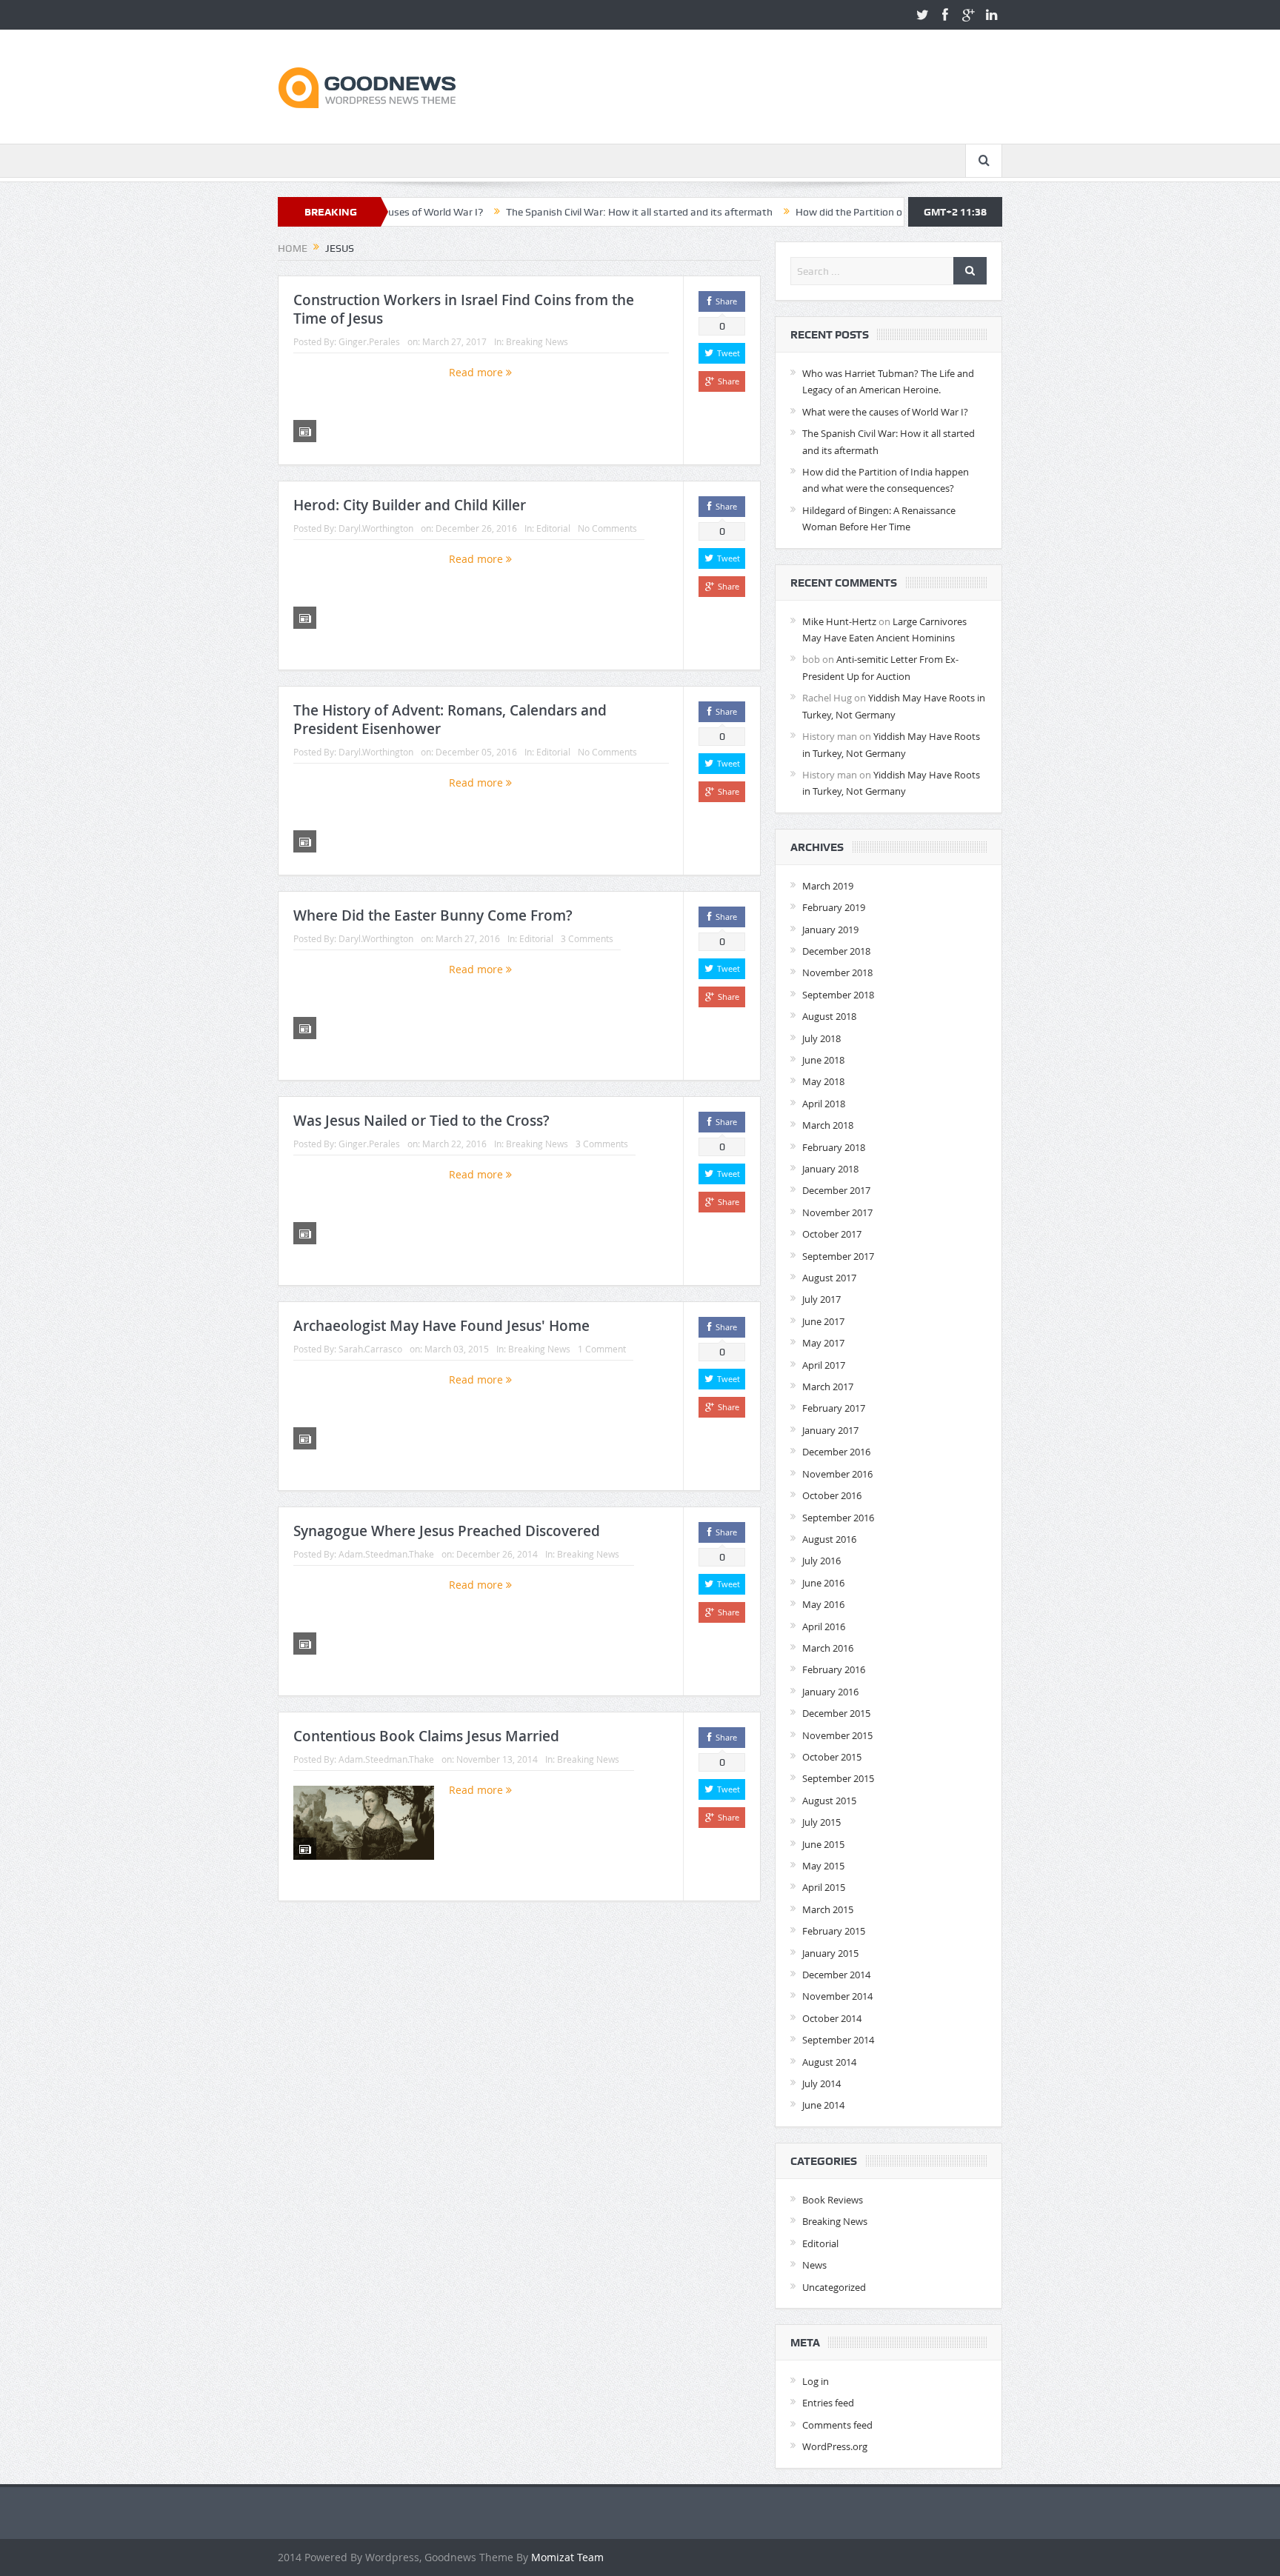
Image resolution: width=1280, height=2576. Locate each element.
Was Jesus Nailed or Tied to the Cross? (421, 1121)
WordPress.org (835, 2446)
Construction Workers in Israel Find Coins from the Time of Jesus (464, 309)
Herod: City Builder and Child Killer (410, 505)
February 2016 (834, 1669)
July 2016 (821, 1561)
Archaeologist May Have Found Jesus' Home (441, 1326)
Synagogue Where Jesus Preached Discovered (447, 1531)
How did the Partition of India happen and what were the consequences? (871, 212)
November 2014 (837, 1996)
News (814, 2265)
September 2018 (838, 995)
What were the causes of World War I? (885, 412)
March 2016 (828, 1648)
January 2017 (830, 1430)
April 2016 (824, 1626)
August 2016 (829, 1539)
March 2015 (828, 1909)
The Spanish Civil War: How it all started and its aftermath (547, 212)
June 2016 (823, 1583)
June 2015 (823, 1844)
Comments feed (837, 2425)
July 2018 (821, 1038)
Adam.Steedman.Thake (386, 1554)
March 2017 (828, 1387)
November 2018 (837, 972)
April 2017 (824, 1365)
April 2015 (824, 1887)
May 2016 (823, 1604)
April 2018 (824, 1104)
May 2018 (823, 1081)
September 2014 (838, 2040)
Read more (477, 372)
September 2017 (838, 1256)
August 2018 (829, 1016)
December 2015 (836, 1713)
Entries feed (828, 2403)
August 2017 (829, 1278)
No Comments (607, 528)
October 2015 (832, 1757)
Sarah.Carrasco (370, 1349)
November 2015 (837, 1735)
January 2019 (830, 930)
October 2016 (832, 1495)
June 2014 (823, 2105)
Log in (816, 2381)
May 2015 (823, 1866)
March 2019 (828, 886)
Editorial (553, 528)
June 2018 (823, 1060)
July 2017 (821, 1299)
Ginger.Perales (369, 341)
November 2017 (837, 1212)
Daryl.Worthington (376, 528)
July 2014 (821, 2083)
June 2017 (823, 1321)
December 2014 (836, 1975)
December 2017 (836, 1190)
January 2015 (830, 1953)
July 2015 (821, 1822)
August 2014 (829, 2062)
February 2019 (834, 907)
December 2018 (836, 951)
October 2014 (832, 2018)
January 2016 (830, 1692)
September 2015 (838, 1778)
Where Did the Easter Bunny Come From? (433, 915)
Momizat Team (567, 2557)
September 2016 (838, 1518)
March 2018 (828, 1125)
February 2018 (834, 1147)
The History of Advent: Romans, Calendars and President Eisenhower (450, 720)
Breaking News (537, 341)
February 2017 (834, 1408)
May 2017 (823, 1343)
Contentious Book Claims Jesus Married (426, 1736)
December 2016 (836, 1452)
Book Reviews (833, 2200)
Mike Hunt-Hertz (839, 621)
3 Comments (587, 938)
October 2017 (832, 1234)
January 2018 (830, 1169)
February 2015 (834, 1931)
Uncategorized (834, 2287)
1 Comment (602, 1349)
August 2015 (829, 1801)
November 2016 (837, 1474)
